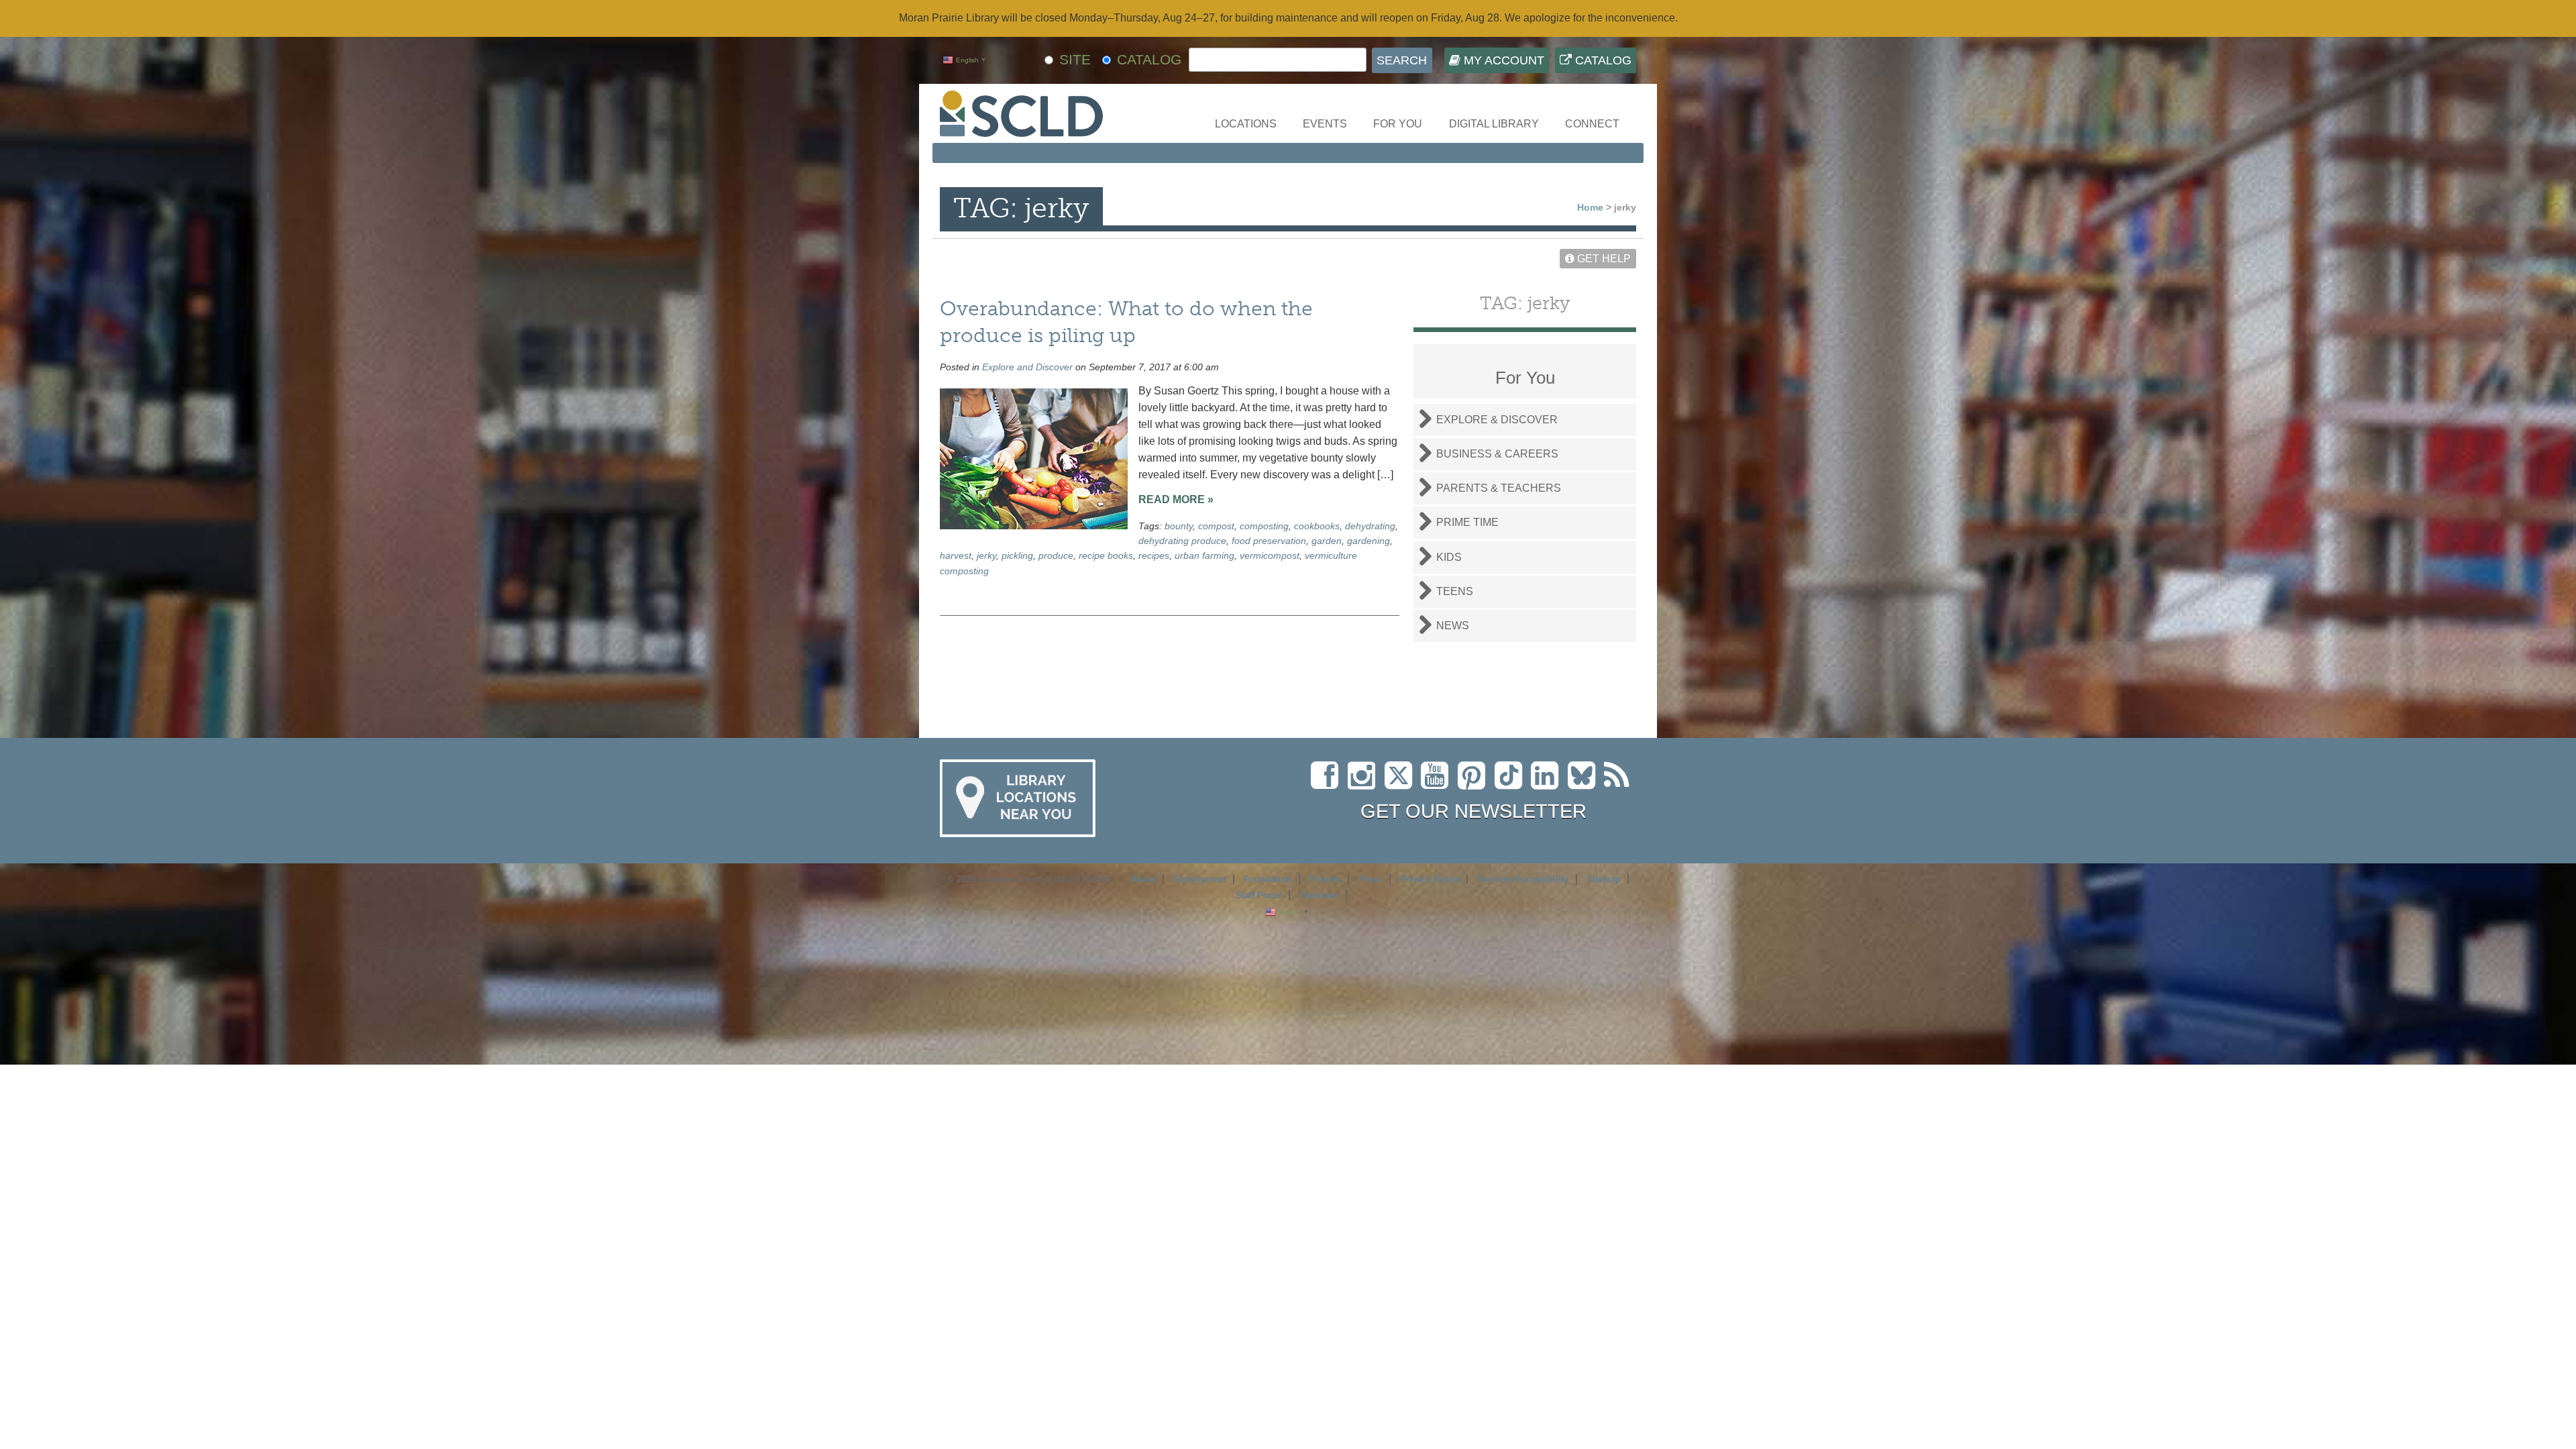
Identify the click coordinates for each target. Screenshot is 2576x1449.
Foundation (1268, 879)
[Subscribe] (1620, 783)
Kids (1449, 557)
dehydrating (1370, 526)
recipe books (1106, 555)
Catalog (1602, 60)
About (1143, 879)
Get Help (1603, 259)
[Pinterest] (1475, 783)
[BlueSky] (1586, 783)
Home (1590, 207)
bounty (1179, 526)
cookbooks (1317, 526)
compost (1216, 526)
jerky (986, 555)
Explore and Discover (1027, 367)
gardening (1368, 541)
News (1453, 626)
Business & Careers (1497, 454)
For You (1398, 124)
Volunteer (1319, 895)
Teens (1455, 591)
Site (1075, 59)
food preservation (1269, 541)
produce (1056, 555)
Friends (1325, 879)
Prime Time (1467, 522)
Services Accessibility (1523, 879)
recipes (1154, 555)
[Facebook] (1328, 783)
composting (1264, 526)
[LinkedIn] (1548, 783)
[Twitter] (1403, 783)
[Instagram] (1365, 783)
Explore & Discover (1497, 420)
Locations (1246, 124)
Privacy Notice (1430, 879)
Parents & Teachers (1499, 488)
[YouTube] (1438, 783)
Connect (1592, 124)
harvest (956, 555)
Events (1325, 124)
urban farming (1204, 555)
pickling (1017, 555)
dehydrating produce (1182, 541)
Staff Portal (1259, 895)
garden (1327, 541)
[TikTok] (1513, 783)
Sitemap (1604, 879)
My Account (1502, 60)
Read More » (1176, 499)
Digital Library (1494, 124)
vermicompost (1270, 555)
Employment (1200, 879)
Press (1370, 879)
